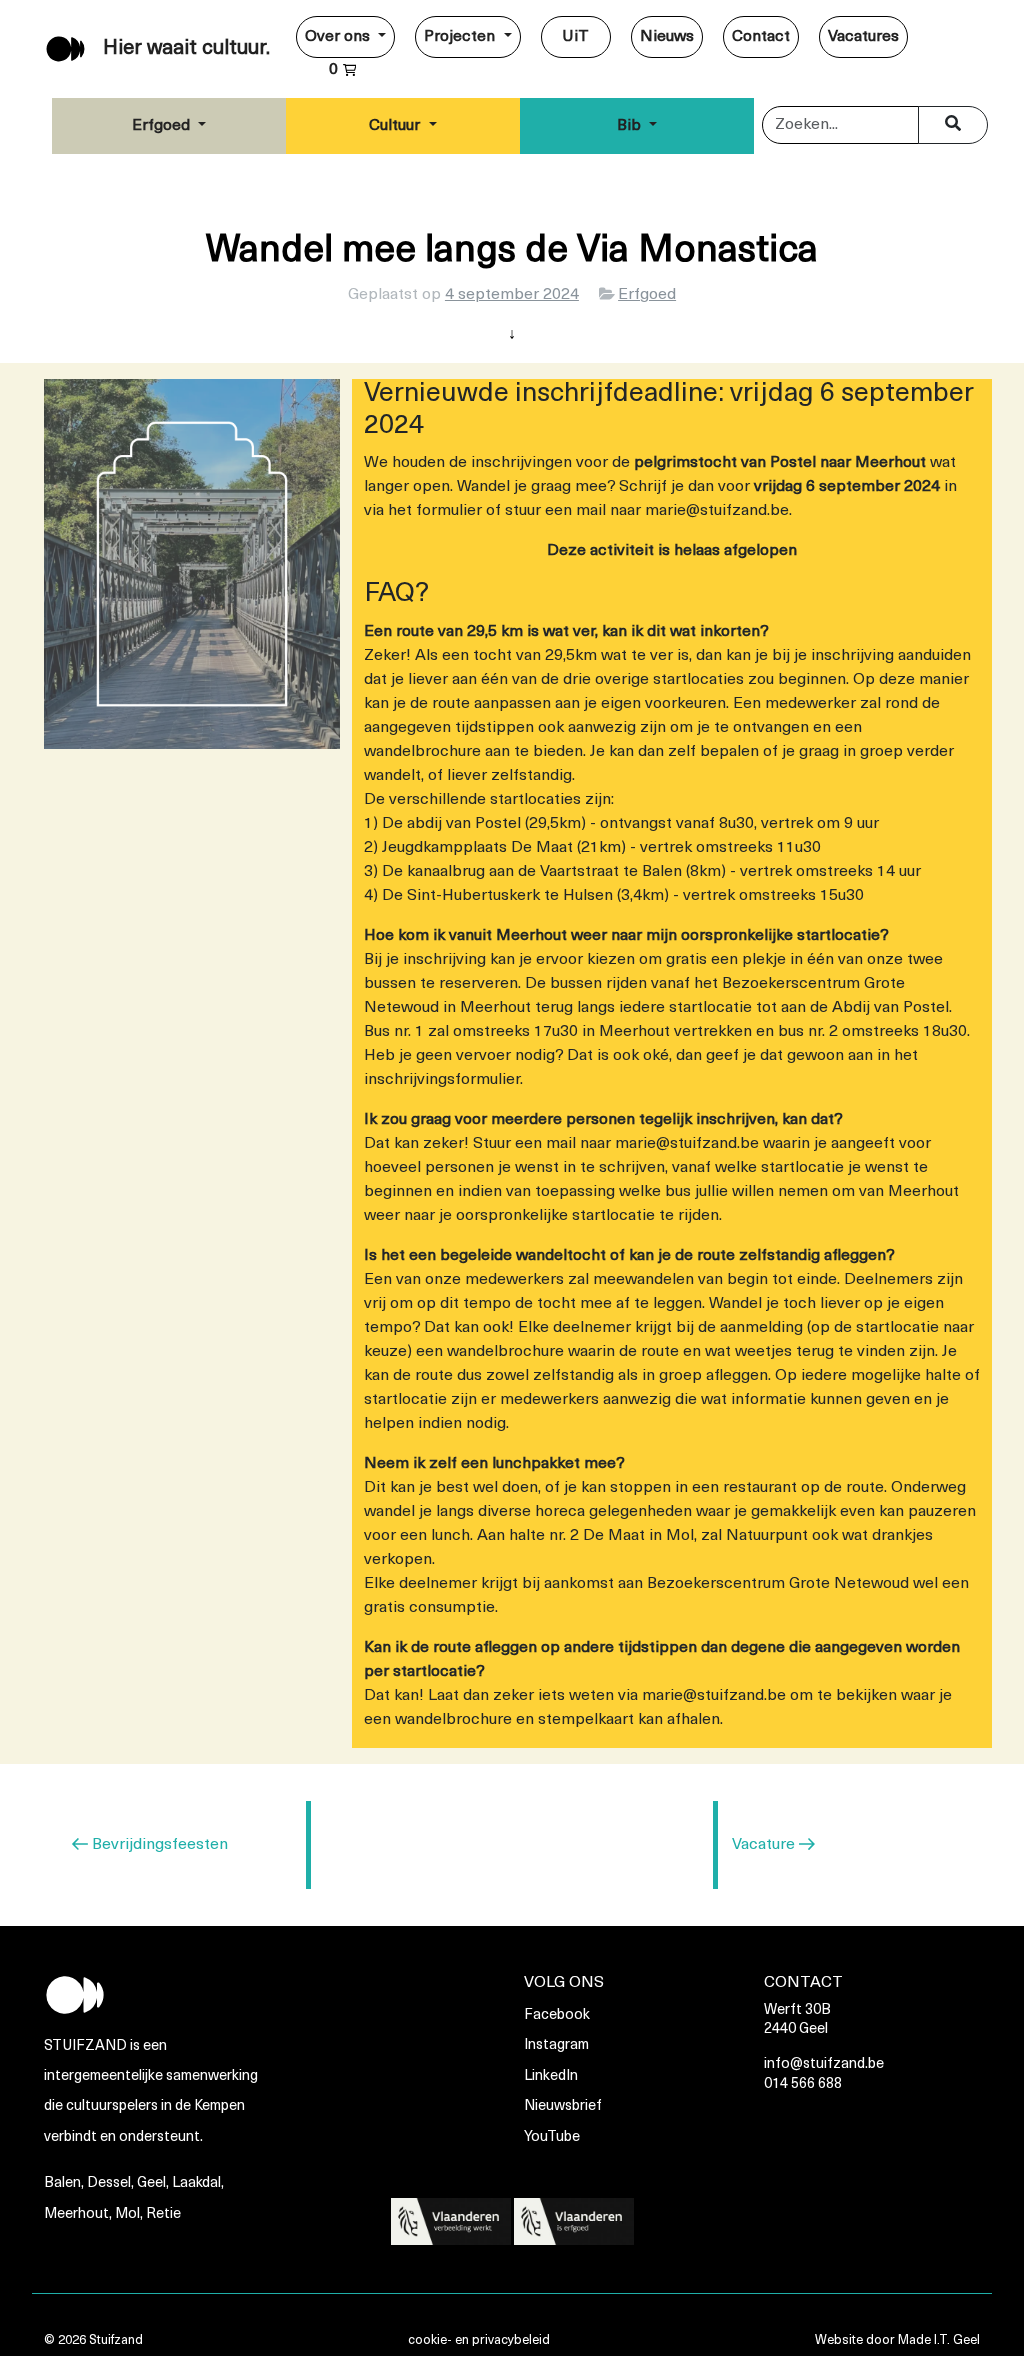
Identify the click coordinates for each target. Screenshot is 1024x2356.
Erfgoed (163, 126)
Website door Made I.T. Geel (897, 2340)
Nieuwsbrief (563, 2106)
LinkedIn (551, 2076)
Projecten (461, 37)
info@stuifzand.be (824, 2064)
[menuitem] (345, 37)
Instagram (556, 2045)
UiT (575, 37)
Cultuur (396, 126)
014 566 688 (803, 2084)
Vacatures (863, 37)
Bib (631, 126)
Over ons (339, 37)
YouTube (552, 2137)
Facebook (557, 2015)
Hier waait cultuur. (186, 49)
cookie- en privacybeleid (479, 2340)
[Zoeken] (953, 125)
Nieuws (667, 37)
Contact (761, 37)
